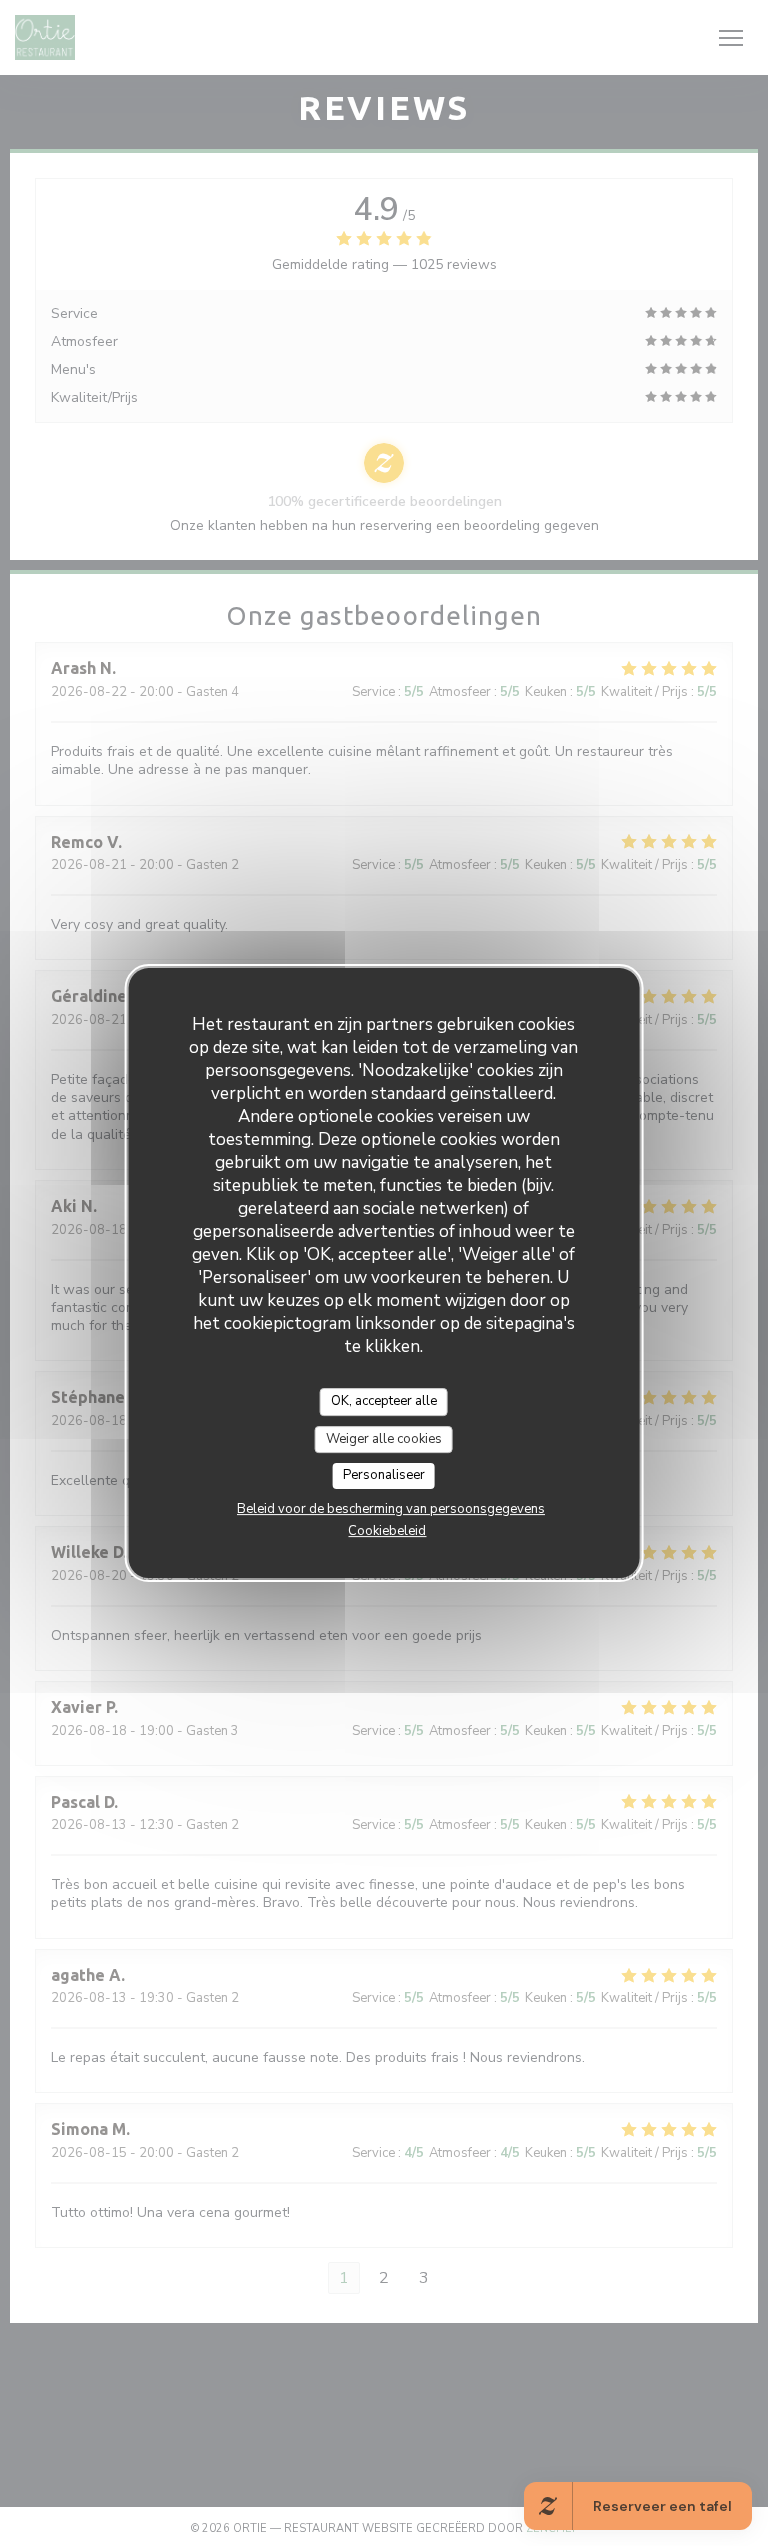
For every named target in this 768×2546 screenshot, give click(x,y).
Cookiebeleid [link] (387, 1531)
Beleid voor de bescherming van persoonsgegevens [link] (391, 1509)
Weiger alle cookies (384, 1439)
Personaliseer (384, 1475)
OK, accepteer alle (384, 1401)
